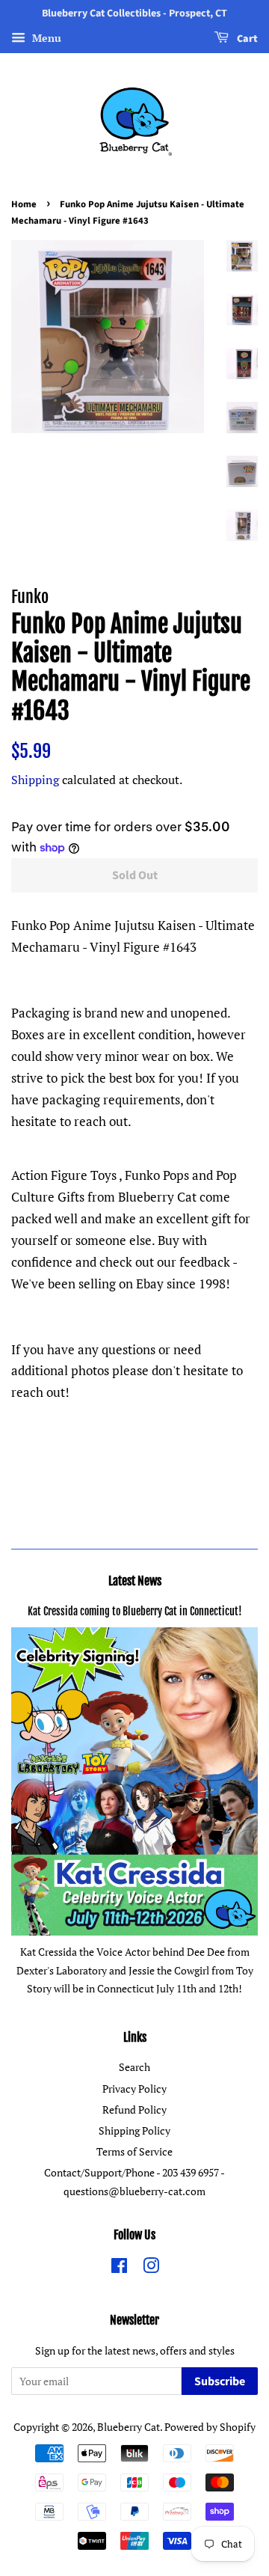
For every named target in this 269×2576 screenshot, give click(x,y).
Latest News (135, 1581)
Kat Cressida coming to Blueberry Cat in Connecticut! (135, 1611)
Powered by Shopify (210, 2427)
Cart (246, 39)
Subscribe (220, 2381)
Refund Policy (134, 2110)
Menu (45, 38)
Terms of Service (134, 2151)
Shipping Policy (134, 2130)
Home (24, 204)
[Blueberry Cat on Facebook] (119, 2268)
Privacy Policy (134, 2089)
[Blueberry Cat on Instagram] (151, 2268)
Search (134, 2067)
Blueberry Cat (129, 2427)
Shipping (35, 780)
